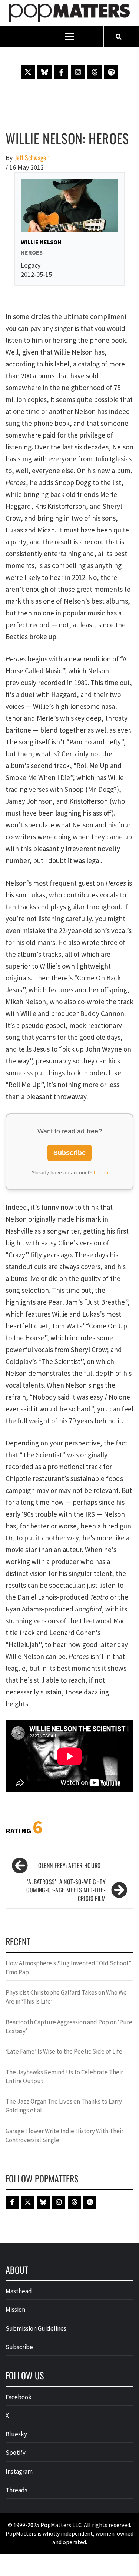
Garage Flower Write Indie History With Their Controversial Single (64, 2135)
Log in (101, 1172)
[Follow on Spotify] (111, 72)
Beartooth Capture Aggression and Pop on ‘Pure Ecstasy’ (69, 2026)
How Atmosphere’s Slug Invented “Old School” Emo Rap (68, 1968)
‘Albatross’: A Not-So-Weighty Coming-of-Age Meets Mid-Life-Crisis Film (66, 1890)
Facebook (19, 2397)
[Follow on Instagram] (78, 72)
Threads (16, 2490)
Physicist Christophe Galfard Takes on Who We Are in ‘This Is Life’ (66, 1997)
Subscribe (69, 1153)
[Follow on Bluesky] (44, 72)
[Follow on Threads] (95, 72)
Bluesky (16, 2434)
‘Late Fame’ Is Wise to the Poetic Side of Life (64, 2051)
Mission (15, 2310)
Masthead (19, 2291)
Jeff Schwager (32, 158)
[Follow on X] (28, 72)
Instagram (19, 2472)
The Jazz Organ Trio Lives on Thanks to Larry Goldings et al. (64, 2106)
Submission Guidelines (36, 2328)
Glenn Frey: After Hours (69, 1865)
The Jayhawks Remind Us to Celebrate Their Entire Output (64, 2077)
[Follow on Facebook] (61, 72)
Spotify (16, 2453)
